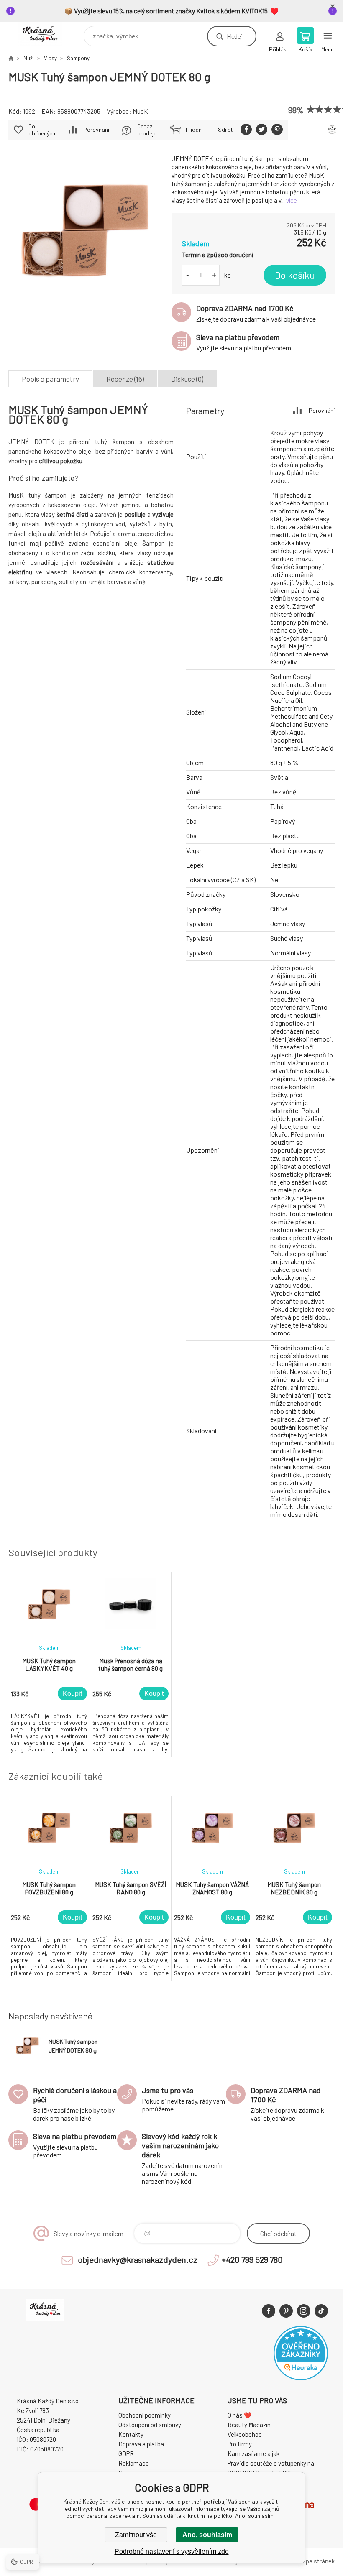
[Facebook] (269, 2311)
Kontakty (131, 2434)
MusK (140, 111)
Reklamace (134, 2463)
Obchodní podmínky (145, 2415)
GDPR (126, 2453)
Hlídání (194, 129)
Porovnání (96, 129)
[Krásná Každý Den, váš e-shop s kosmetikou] (11, 58)
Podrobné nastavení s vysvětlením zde (172, 2552)
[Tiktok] (321, 2311)
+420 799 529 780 (252, 2259)
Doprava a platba (141, 2444)
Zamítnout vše (136, 2535)
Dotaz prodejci (147, 130)
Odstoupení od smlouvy (150, 2425)
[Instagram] (304, 2311)
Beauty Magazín (249, 2425)
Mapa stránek (316, 2561)
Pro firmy (240, 2444)
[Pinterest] (286, 2311)
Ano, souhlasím (207, 2535)
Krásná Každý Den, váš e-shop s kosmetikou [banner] (45, 34)
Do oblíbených (42, 130)
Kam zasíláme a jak (253, 2453)
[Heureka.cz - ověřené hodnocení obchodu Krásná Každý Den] (301, 2378)
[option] (49, 1665)
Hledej (234, 36)
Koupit (72, 1694)
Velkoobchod (245, 2434)
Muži (29, 58)
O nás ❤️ (240, 2415)
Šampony (78, 58)
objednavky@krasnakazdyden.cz (138, 2259)
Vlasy (50, 58)
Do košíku (295, 275)
